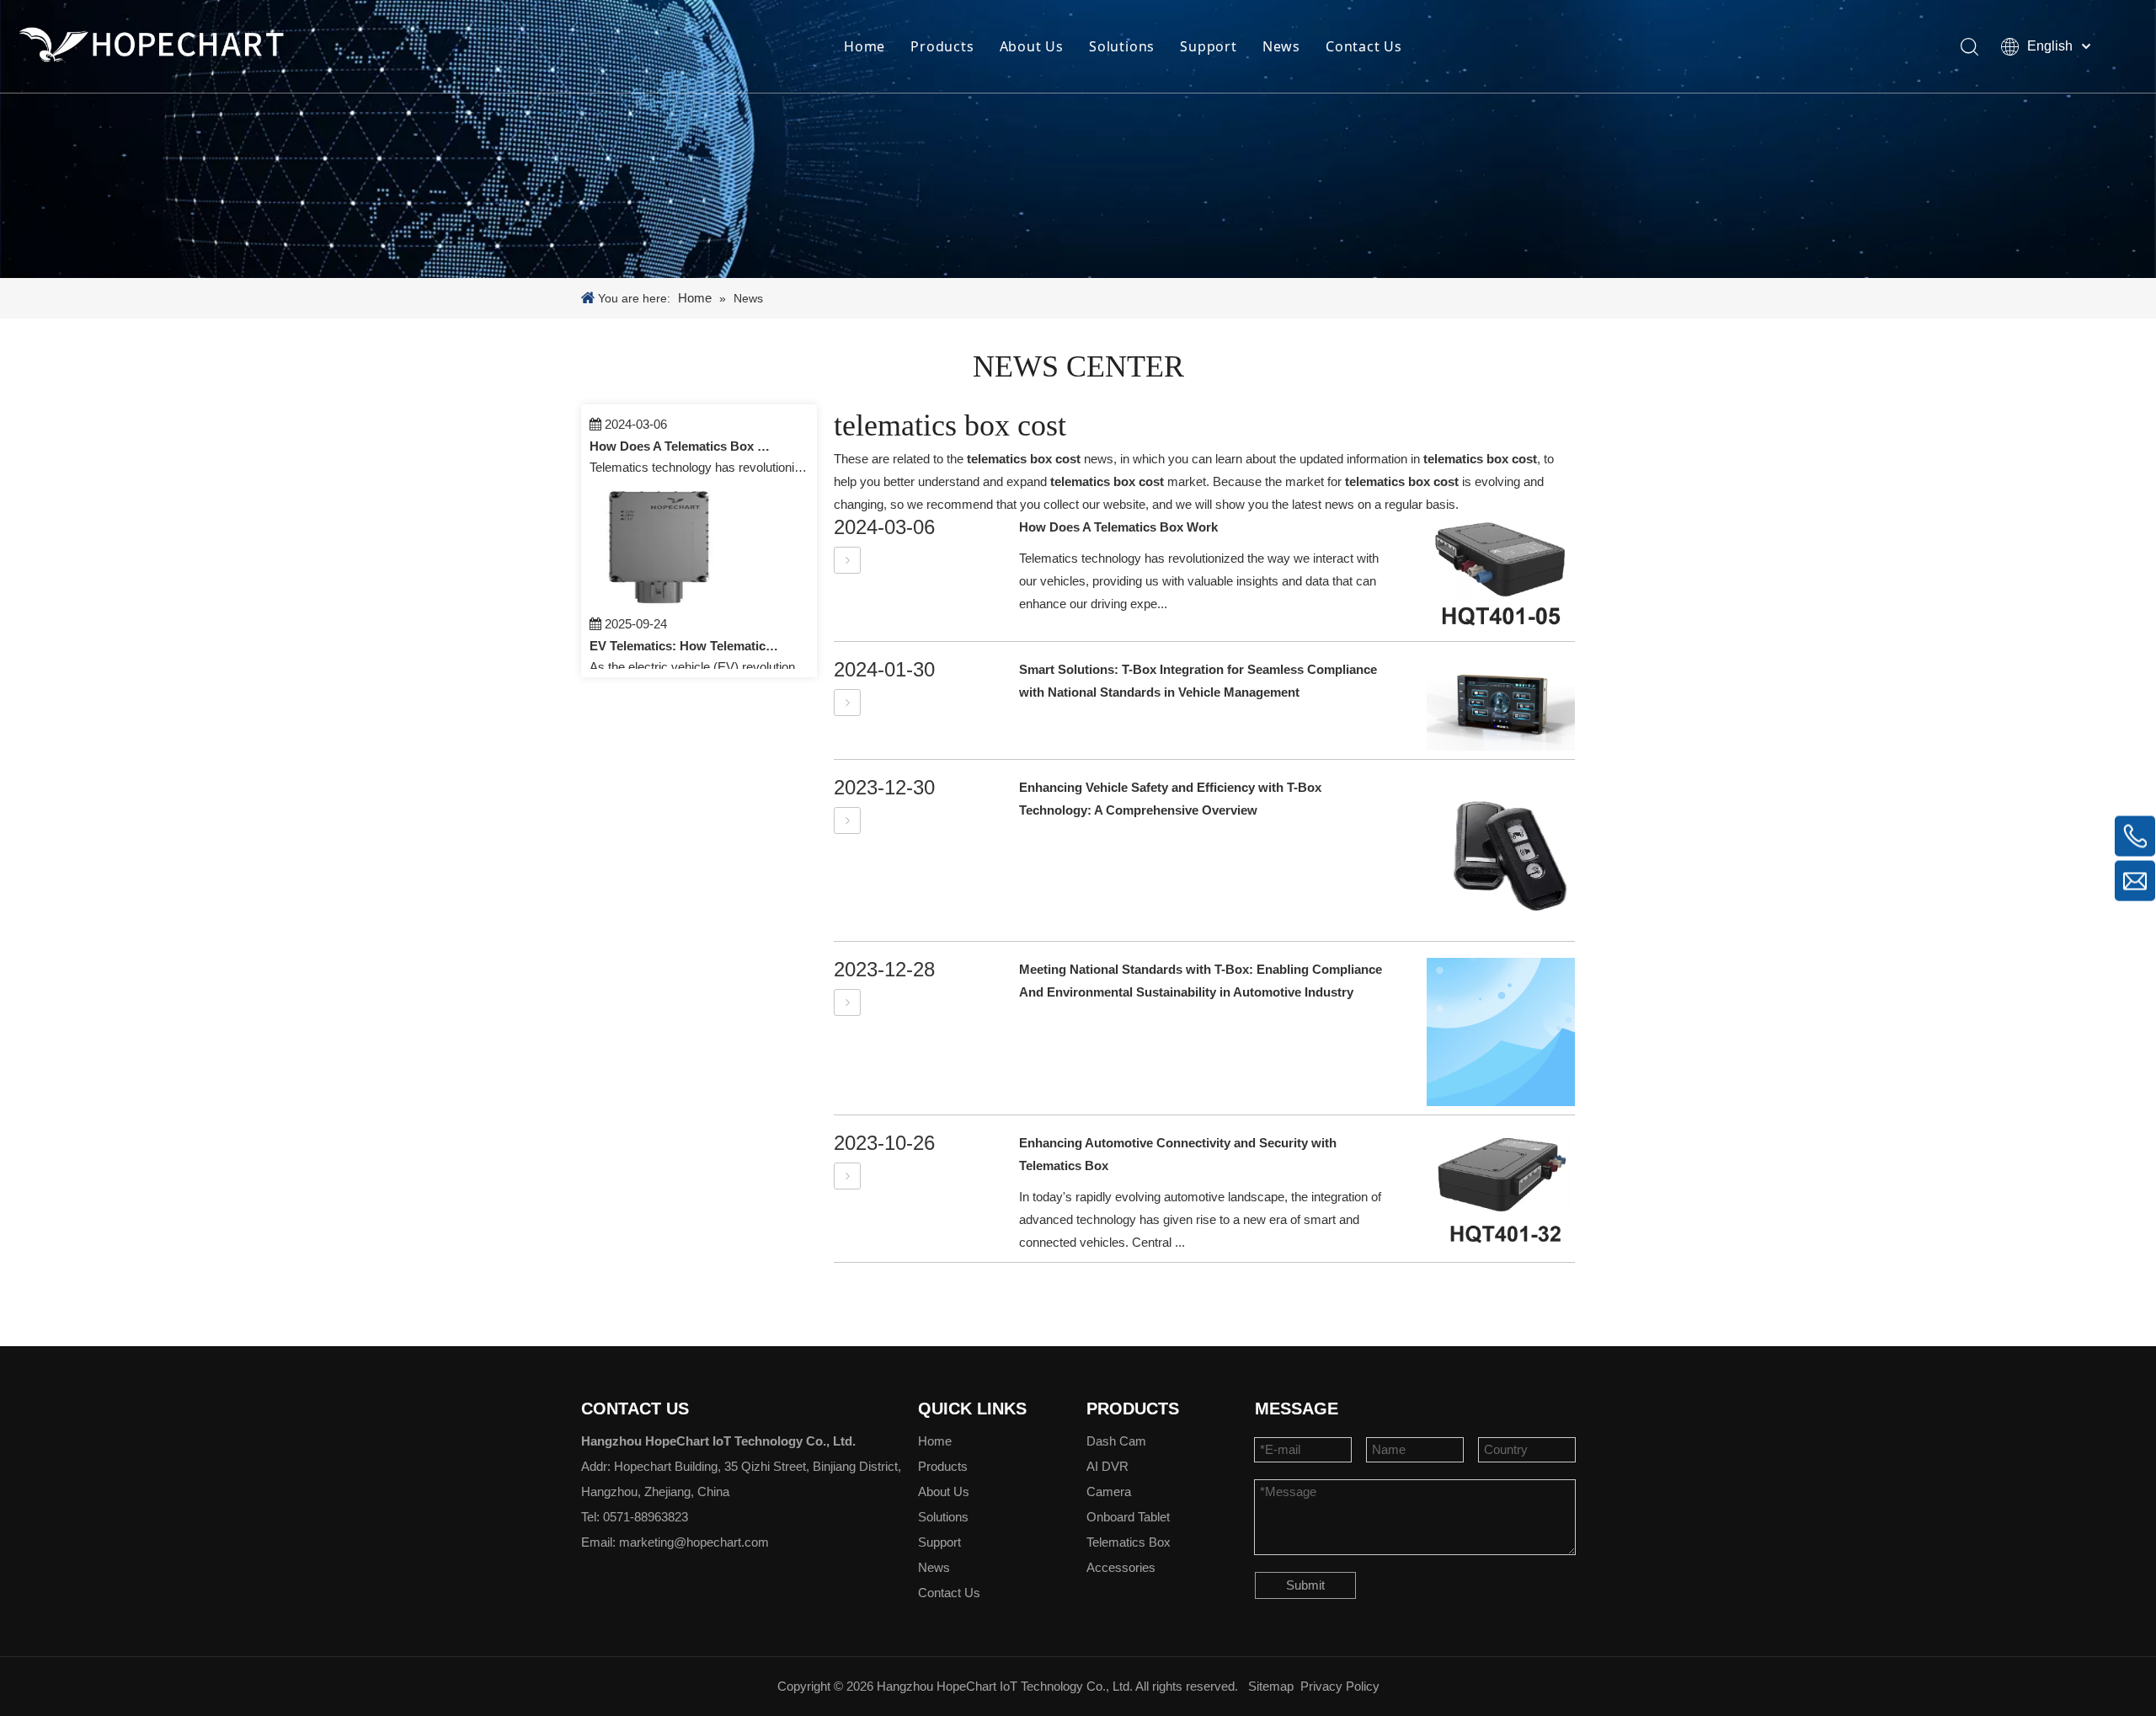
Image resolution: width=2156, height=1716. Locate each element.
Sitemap (1271, 1686)
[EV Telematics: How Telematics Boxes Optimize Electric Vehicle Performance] (664, 584)
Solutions (1122, 46)
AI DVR (1107, 1466)
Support (1209, 46)
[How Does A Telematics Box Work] (848, 560)
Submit (1305, 1585)
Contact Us (1364, 46)
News (1281, 46)
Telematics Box (1129, 1542)
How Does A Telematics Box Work (685, 428)
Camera (1109, 1491)
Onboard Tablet (1128, 1517)
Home (865, 46)
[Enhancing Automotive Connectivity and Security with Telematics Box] (848, 1176)
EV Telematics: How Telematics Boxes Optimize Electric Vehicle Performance (685, 627)
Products (942, 46)
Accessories (1121, 1567)
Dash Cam (1116, 1441)
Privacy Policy (1340, 1686)
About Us (1032, 46)
